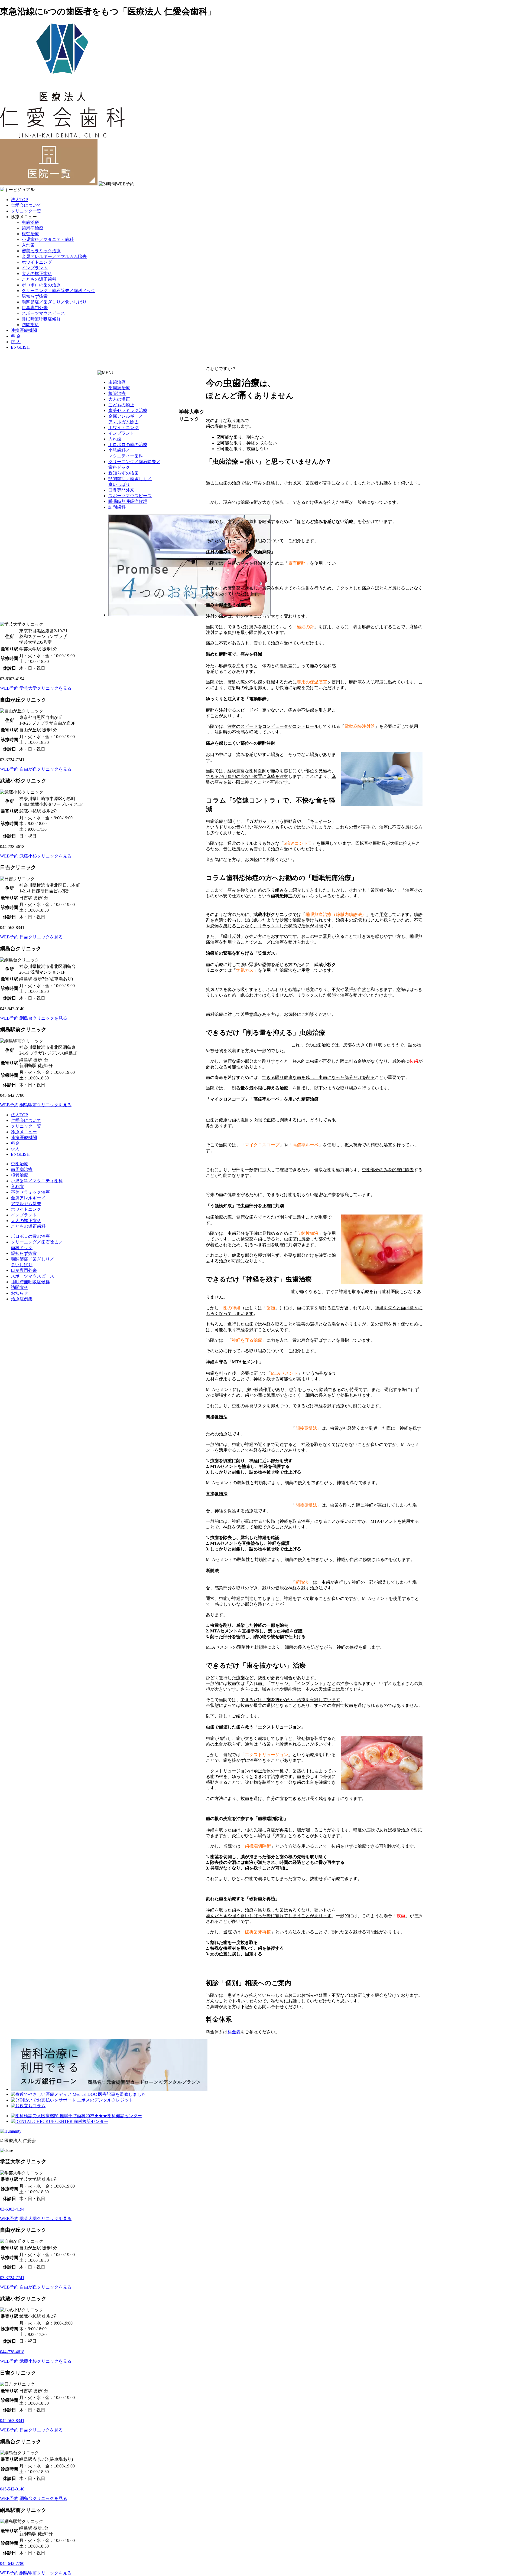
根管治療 (30, 234)
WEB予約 (9, 688)
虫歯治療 (30, 222)
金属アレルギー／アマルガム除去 (54, 256)
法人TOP (19, 200)
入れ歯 (28, 245)
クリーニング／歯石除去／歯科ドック (58, 291)
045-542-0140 (12, 2489)
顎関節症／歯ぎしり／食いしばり (54, 302)
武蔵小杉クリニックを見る (45, 856)
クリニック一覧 (26, 211)
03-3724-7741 (12, 2278)
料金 (15, 1143)
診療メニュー (24, 1132)
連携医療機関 (24, 330)
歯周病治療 (32, 228)
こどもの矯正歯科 (39, 279)
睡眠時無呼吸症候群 (41, 319)
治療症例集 (22, 1299)
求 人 (16, 342)
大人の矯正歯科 (37, 274)
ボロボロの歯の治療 (41, 285)
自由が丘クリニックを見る (45, 769)
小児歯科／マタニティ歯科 (48, 239)
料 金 (16, 336)
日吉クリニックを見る (41, 937)
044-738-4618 (12, 2352)
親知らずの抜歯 (123, 473)
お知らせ (19, 1293)
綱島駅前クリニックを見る (45, 1105)
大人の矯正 (119, 399)
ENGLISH (20, 347)
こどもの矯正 (121, 405)
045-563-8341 (12, 2420)
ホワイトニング (37, 262)
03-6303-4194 (12, 2209)
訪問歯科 (30, 325)
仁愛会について (26, 205)
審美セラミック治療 (41, 251)
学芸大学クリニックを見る (45, 688)
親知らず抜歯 (35, 296)
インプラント (35, 268)
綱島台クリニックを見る (43, 1018)
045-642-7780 (12, 2563)
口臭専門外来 (35, 308)
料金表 (234, 2032)
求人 (15, 1149)
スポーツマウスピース (43, 313)
